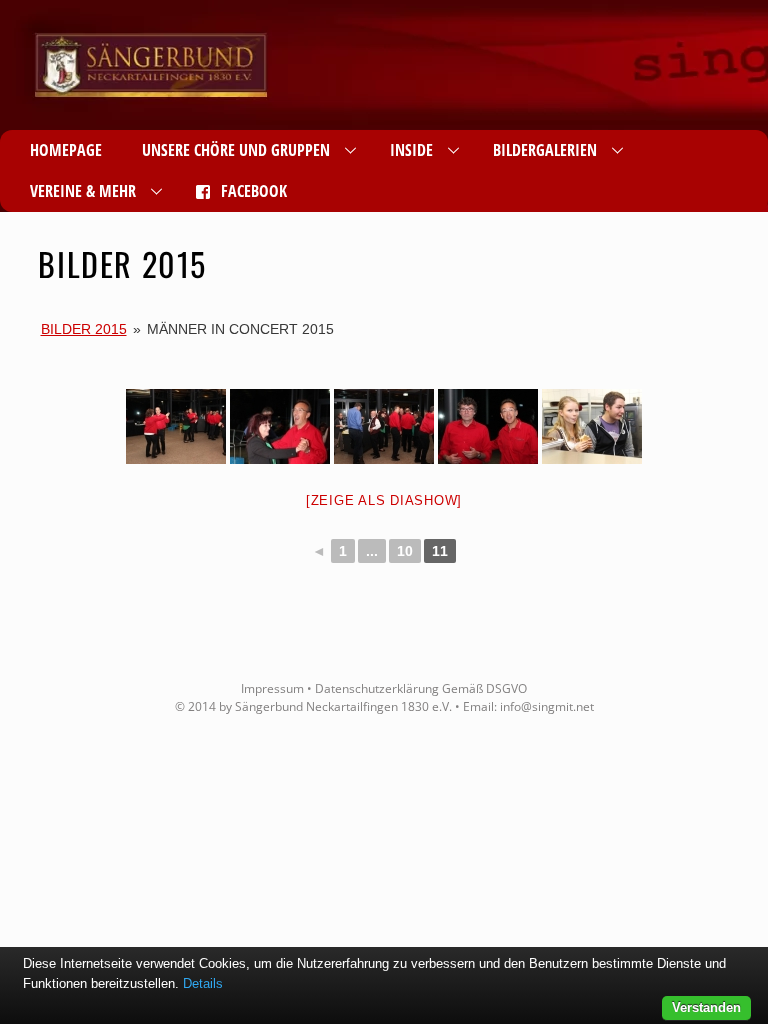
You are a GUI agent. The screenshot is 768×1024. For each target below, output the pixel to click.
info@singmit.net (547, 706)
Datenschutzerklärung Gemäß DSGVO (421, 688)
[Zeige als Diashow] (384, 500)
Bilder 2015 (84, 329)
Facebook (252, 191)
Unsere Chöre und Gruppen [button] (236, 150)
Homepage (66, 150)
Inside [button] (411, 150)
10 (405, 551)
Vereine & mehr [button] (83, 191)
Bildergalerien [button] (545, 150)
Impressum (272, 688)
